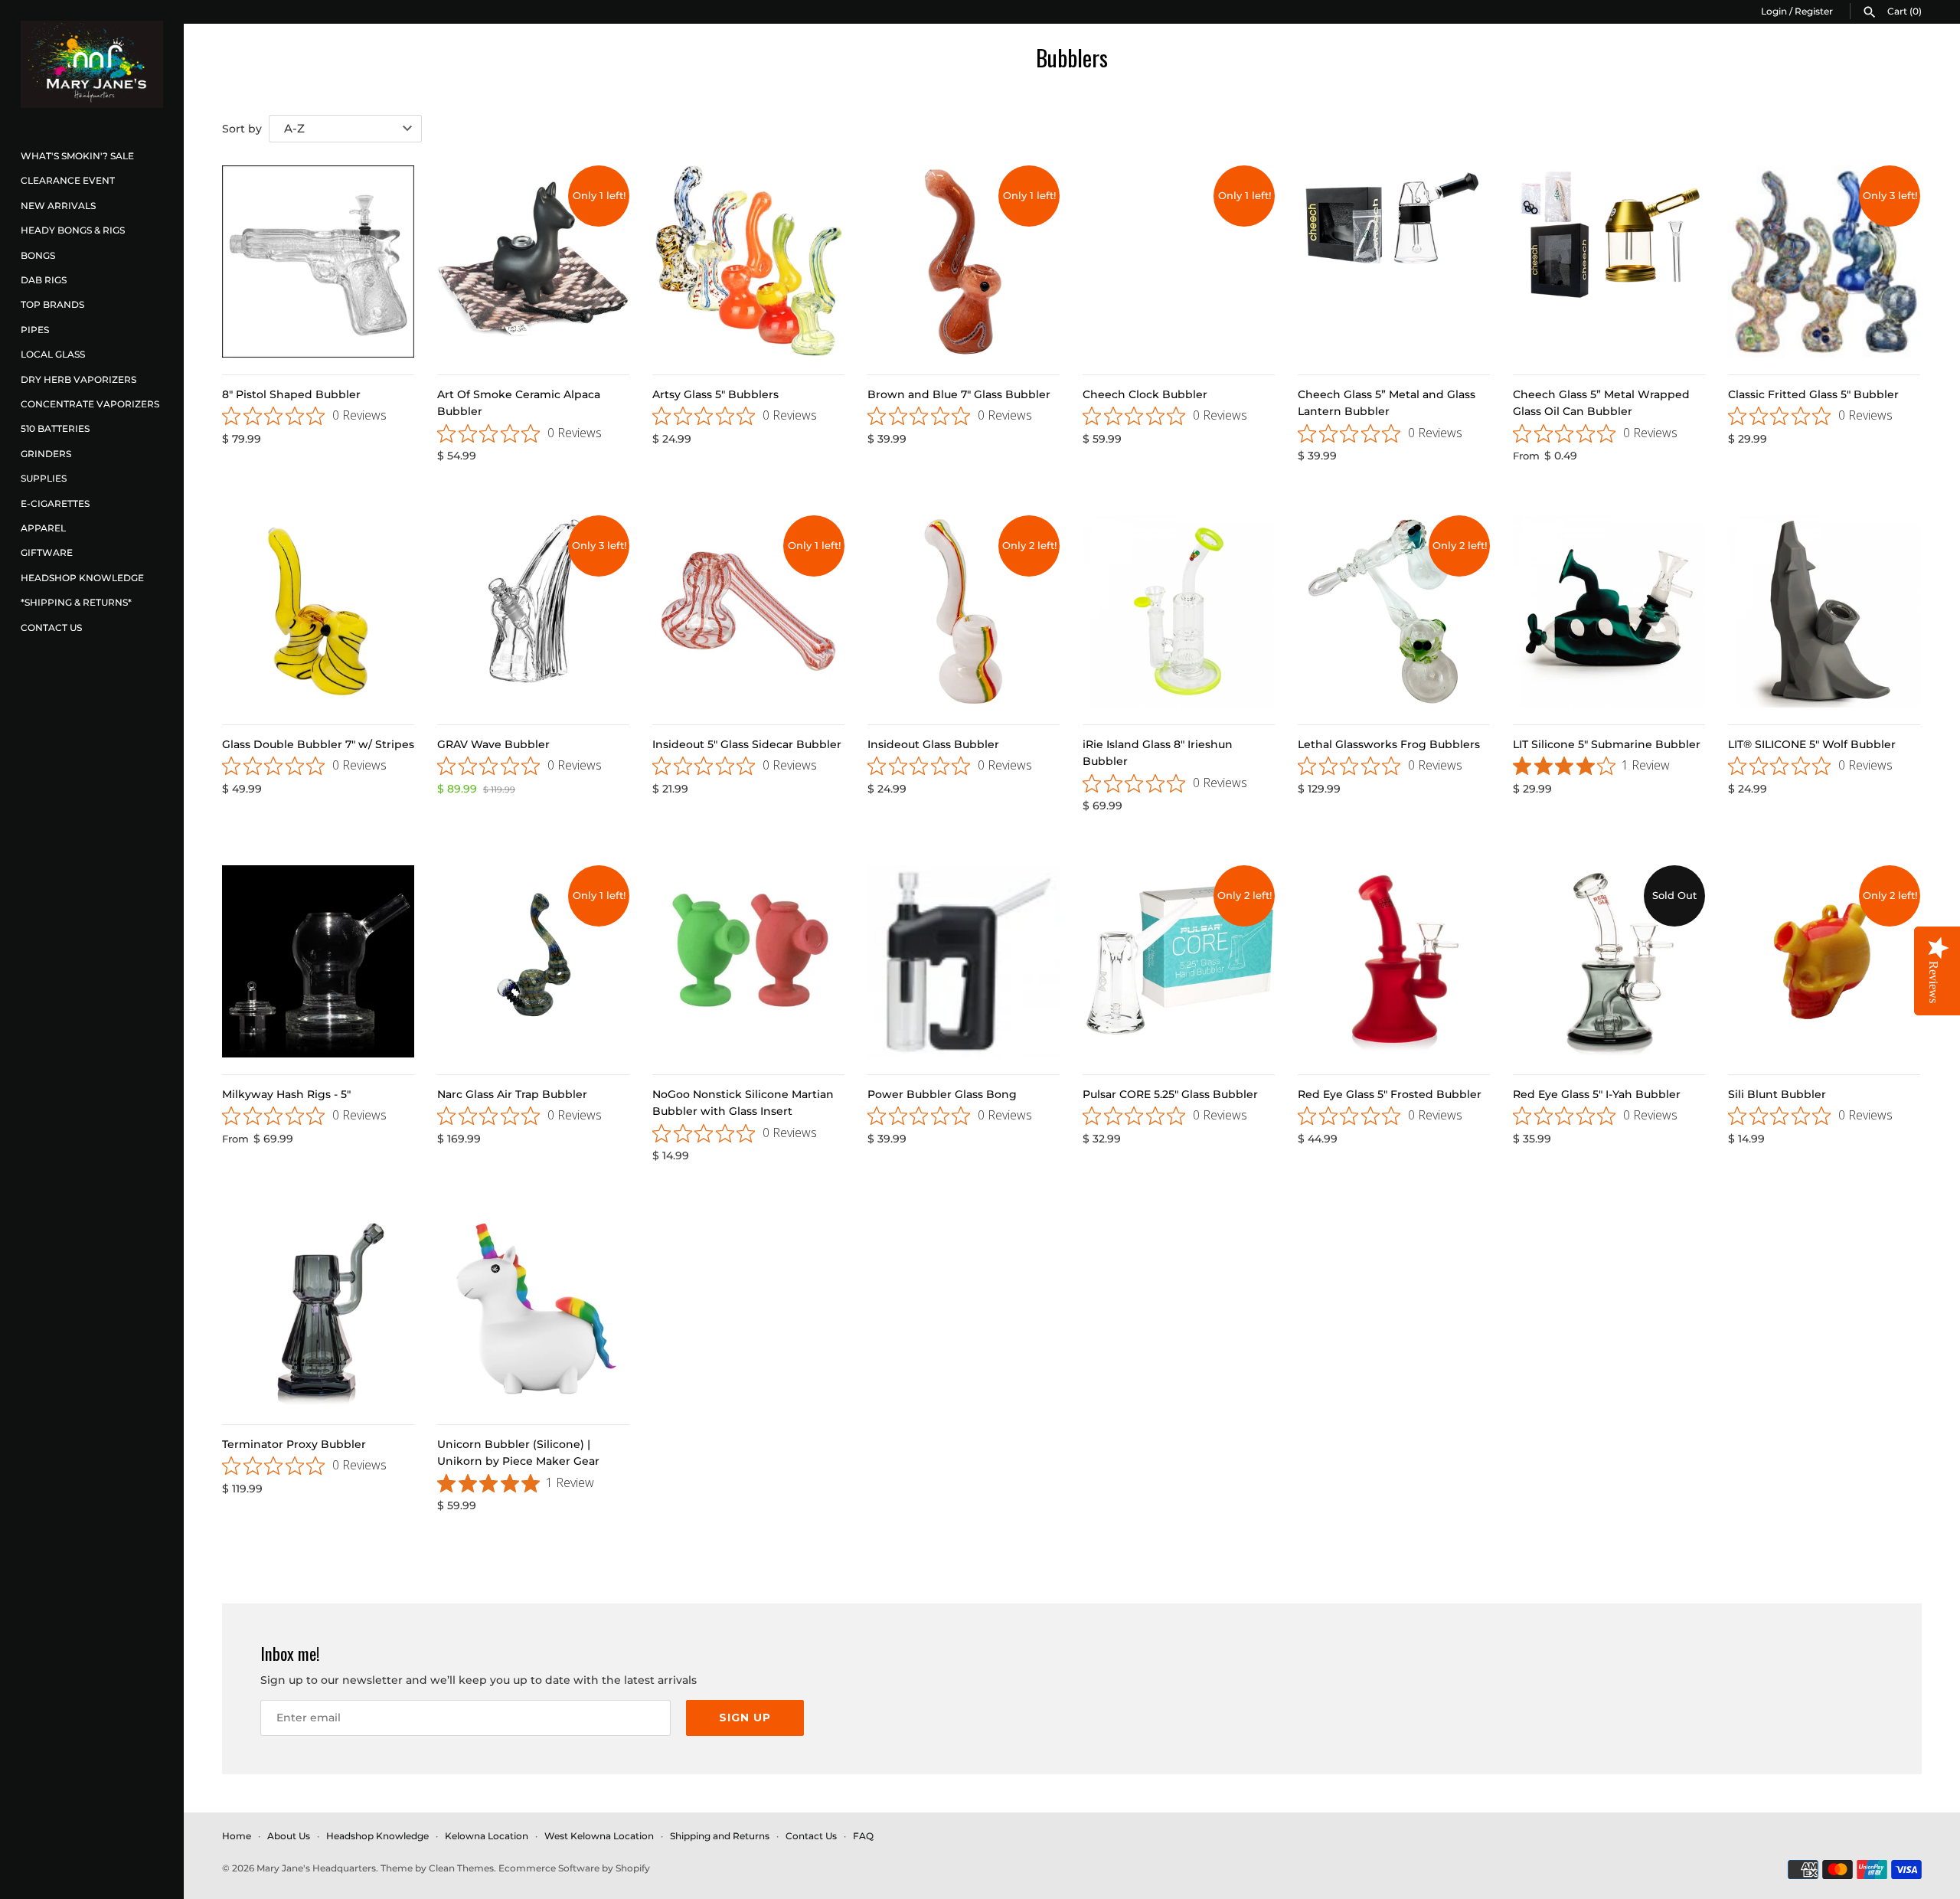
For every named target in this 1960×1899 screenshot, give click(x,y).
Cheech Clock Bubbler (1145, 394)
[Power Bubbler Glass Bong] (964, 961)
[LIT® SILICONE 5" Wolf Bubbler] (1824, 611)
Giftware (47, 552)
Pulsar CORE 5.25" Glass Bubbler (1170, 1094)
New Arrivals (58, 206)
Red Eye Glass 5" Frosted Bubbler (1390, 1094)
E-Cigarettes (55, 503)
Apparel (43, 528)
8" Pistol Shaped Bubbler (291, 394)
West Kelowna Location (599, 1836)
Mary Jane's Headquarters (316, 1868)
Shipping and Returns (720, 1836)
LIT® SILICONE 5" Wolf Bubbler (1812, 744)
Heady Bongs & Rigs (73, 230)
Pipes (35, 330)
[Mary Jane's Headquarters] (92, 64)
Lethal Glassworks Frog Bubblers (1389, 744)
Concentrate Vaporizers (90, 404)
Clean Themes (461, 1868)
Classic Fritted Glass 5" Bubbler (1813, 394)
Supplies (44, 478)
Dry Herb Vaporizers (78, 379)
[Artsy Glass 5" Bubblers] (748, 261)
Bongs (38, 255)
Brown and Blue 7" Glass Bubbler (959, 394)
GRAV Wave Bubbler (493, 744)
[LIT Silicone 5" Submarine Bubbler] (1609, 611)
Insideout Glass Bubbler (933, 744)
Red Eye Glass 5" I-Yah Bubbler (1597, 1094)
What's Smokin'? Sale (77, 156)
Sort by (242, 129)
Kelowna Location (487, 1836)
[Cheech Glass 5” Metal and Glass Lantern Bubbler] (1394, 261)
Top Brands (52, 304)
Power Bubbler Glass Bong (942, 1094)
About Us (289, 1836)
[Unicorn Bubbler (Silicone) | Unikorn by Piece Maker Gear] (533, 1311)
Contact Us (51, 628)
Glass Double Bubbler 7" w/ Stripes (318, 744)
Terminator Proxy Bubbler (294, 1444)
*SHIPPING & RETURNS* (76, 602)
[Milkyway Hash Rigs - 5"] (318, 961)
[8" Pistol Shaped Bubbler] (318, 261)
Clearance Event (68, 180)
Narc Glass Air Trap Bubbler (512, 1094)
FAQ (863, 1836)
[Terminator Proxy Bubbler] (318, 1311)
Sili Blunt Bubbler (1777, 1094)
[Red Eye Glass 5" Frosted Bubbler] (1394, 961)
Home (237, 1836)
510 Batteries (55, 428)
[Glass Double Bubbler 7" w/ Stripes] (318, 611)
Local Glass (53, 354)
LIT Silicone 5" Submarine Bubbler (1607, 744)
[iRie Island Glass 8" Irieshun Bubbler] (1179, 611)
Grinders (46, 454)
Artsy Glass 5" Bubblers (715, 394)
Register (1814, 11)
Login (1774, 11)
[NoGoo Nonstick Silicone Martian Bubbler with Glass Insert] (748, 961)
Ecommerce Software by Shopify (574, 1868)
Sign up (745, 1718)
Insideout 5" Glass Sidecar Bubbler (747, 744)
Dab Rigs (44, 280)
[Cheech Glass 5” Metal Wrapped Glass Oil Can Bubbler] (1609, 261)
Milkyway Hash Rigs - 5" (286, 1094)
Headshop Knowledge (82, 578)
